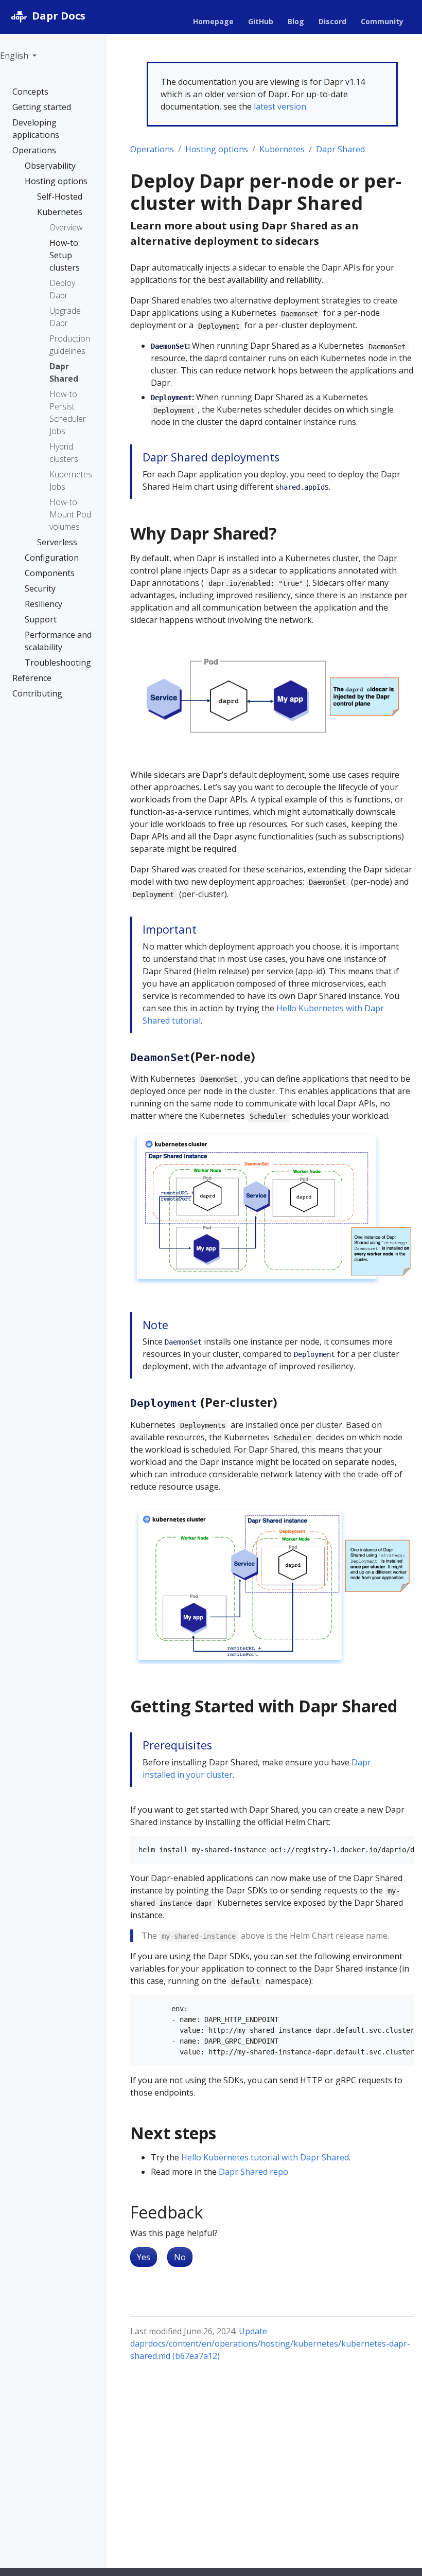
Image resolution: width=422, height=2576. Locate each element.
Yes (144, 2257)
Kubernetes (282, 149)
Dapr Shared (340, 149)
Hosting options (217, 149)
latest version (280, 106)
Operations (152, 149)
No (180, 2257)
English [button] (15, 56)
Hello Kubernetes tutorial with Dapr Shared (265, 2157)
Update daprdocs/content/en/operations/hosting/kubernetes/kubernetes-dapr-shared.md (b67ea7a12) (270, 2344)
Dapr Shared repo (253, 2172)
